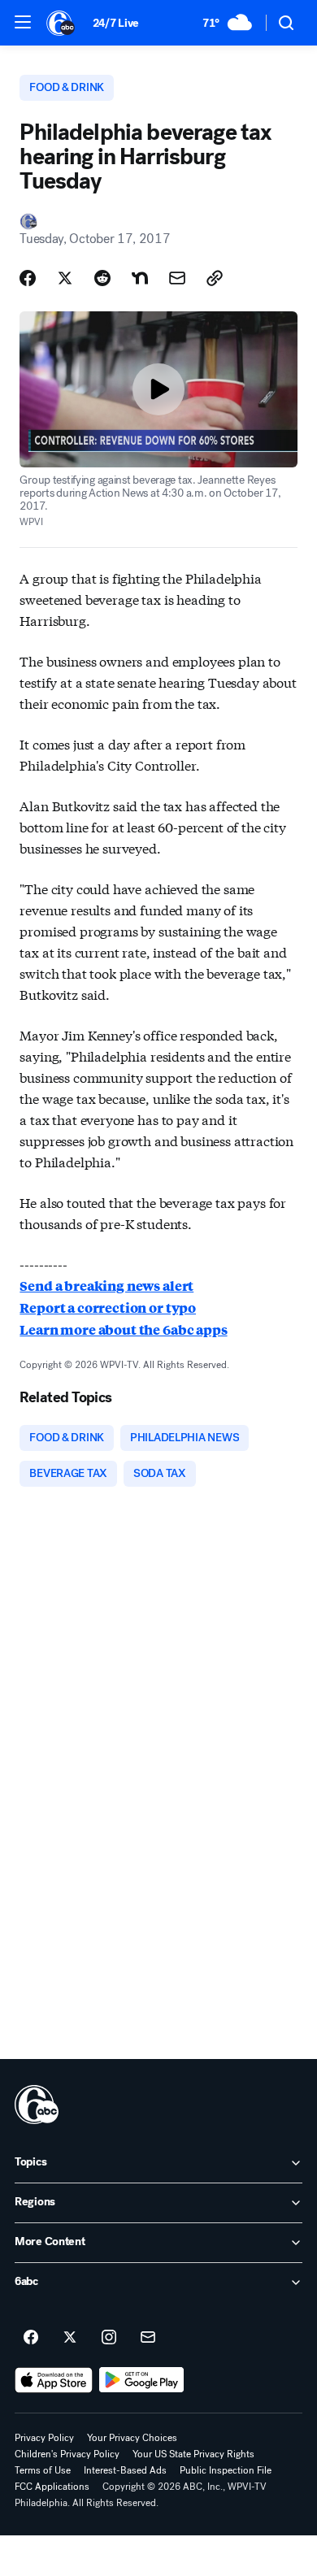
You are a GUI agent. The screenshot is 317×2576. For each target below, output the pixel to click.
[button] (23, 22)
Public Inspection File (226, 2470)
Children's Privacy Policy (67, 2454)
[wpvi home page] (37, 2105)
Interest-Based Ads (125, 2470)
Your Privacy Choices (132, 2438)
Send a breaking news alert (106, 1286)
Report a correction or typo (108, 1308)
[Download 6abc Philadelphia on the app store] (54, 2380)
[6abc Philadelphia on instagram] (109, 2338)
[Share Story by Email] (177, 278)
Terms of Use (43, 2470)
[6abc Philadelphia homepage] (61, 23)
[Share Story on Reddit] (102, 278)
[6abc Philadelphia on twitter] (70, 2338)
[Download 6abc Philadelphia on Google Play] (142, 2380)
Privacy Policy (44, 2438)
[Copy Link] (215, 278)
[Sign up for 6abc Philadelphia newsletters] (148, 2338)
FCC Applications (52, 2487)
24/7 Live (116, 23)
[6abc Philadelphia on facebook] (31, 2338)
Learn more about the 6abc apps (123, 1329)
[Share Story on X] (65, 278)
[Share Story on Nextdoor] (140, 278)
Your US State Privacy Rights (193, 2454)
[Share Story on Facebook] (28, 278)
